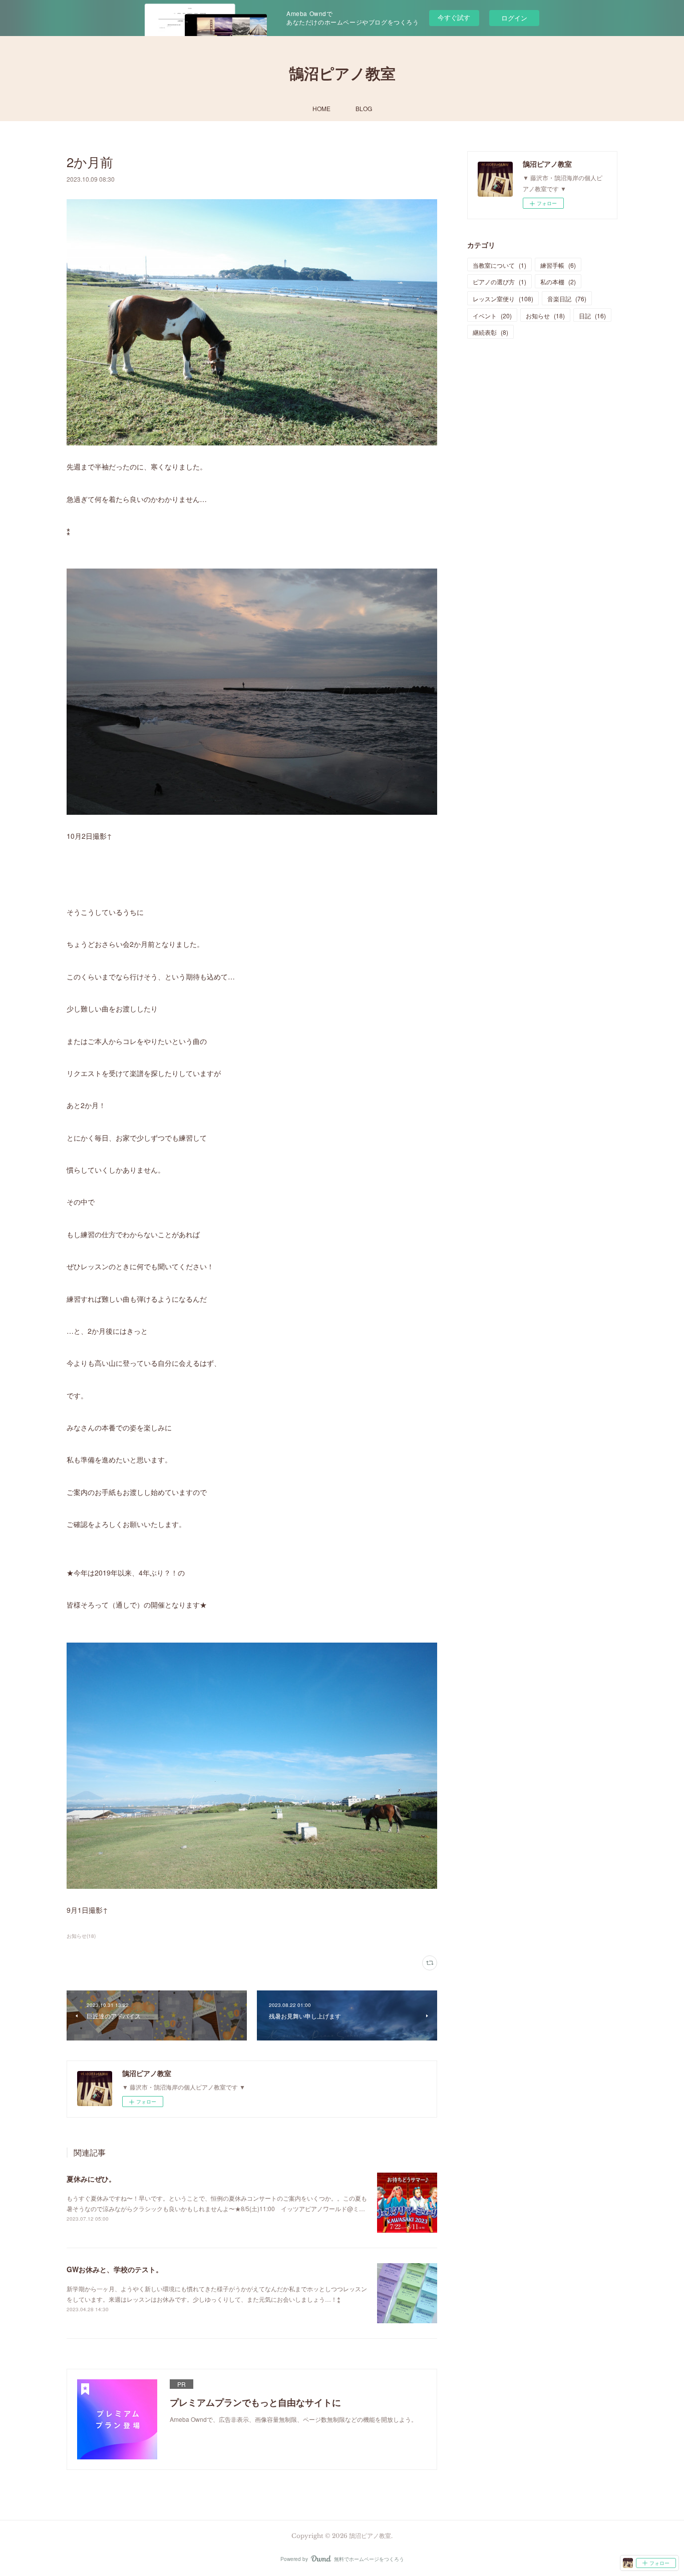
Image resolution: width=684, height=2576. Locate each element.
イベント (492, 316)
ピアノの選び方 (499, 282)
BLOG (364, 108)
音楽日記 (567, 299)
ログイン (514, 18)
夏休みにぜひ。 (91, 2179)
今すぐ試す (454, 17)
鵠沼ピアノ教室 (342, 74)
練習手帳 (558, 265)
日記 (592, 316)
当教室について (499, 265)
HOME (321, 108)
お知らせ (545, 316)
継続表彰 (490, 332)
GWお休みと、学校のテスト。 (115, 2269)
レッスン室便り (503, 299)
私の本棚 (558, 282)
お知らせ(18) (81, 1936)
